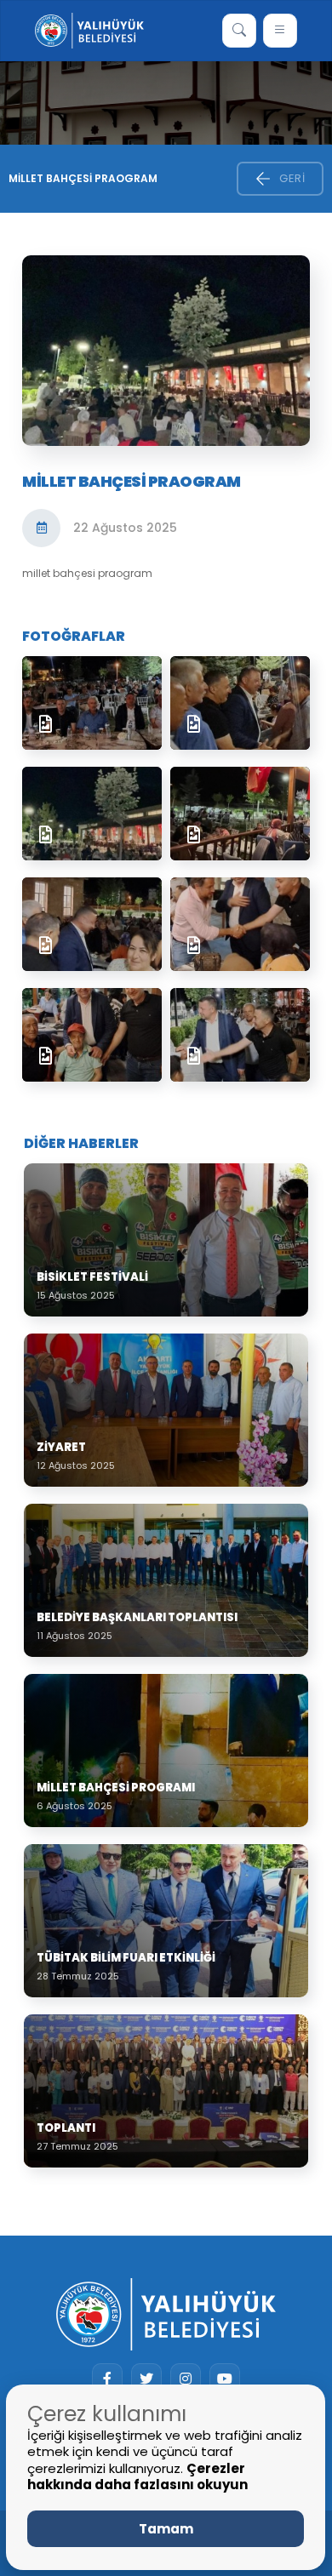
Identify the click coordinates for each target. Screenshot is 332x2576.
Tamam (166, 2529)
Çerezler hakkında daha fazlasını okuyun (137, 2477)
